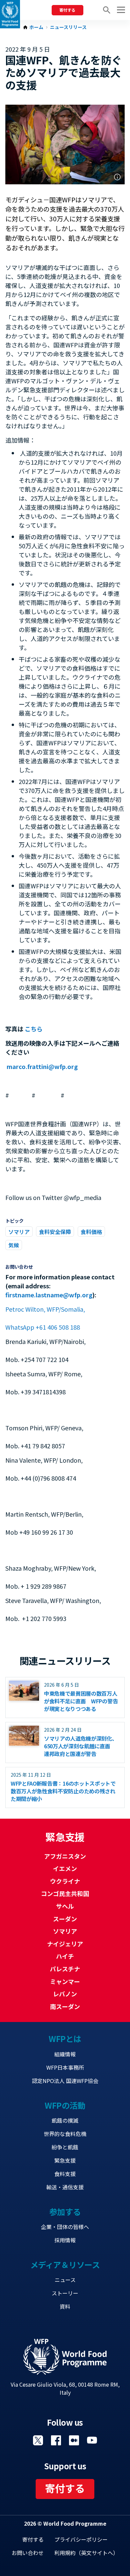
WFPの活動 (65, 2105)
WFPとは (65, 2038)
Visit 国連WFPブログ (74, 2440)
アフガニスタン (65, 1856)
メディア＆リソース (65, 2264)
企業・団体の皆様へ (65, 2227)
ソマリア (19, 1232)
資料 (65, 2306)
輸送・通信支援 (65, 2187)
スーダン (65, 1919)
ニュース (65, 2280)
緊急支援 (65, 2160)
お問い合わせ (28, 2553)
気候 (14, 1245)
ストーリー (65, 2293)
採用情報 (65, 2240)
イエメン (65, 1868)
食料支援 (65, 2174)
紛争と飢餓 (65, 2147)
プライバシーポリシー (81, 2539)
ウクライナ (65, 1881)
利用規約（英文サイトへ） (86, 2553)
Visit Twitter (38, 2440)
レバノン (65, 1994)
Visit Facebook (56, 2440)
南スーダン (65, 2006)
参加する (65, 2211)
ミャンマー (65, 1981)
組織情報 (65, 2054)
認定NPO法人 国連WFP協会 (65, 2081)
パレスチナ (65, 1969)
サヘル (65, 1906)
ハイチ (65, 1956)
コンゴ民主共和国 (65, 1893)
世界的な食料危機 (65, 2134)
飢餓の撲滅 (65, 2120)
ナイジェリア (65, 1944)
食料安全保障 (55, 1232)
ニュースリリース (68, 27)
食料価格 (91, 1232)
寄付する (67, 10)
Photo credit (117, 177)
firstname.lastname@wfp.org (49, 1295)
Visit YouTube (92, 2440)
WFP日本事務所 (65, 2067)
